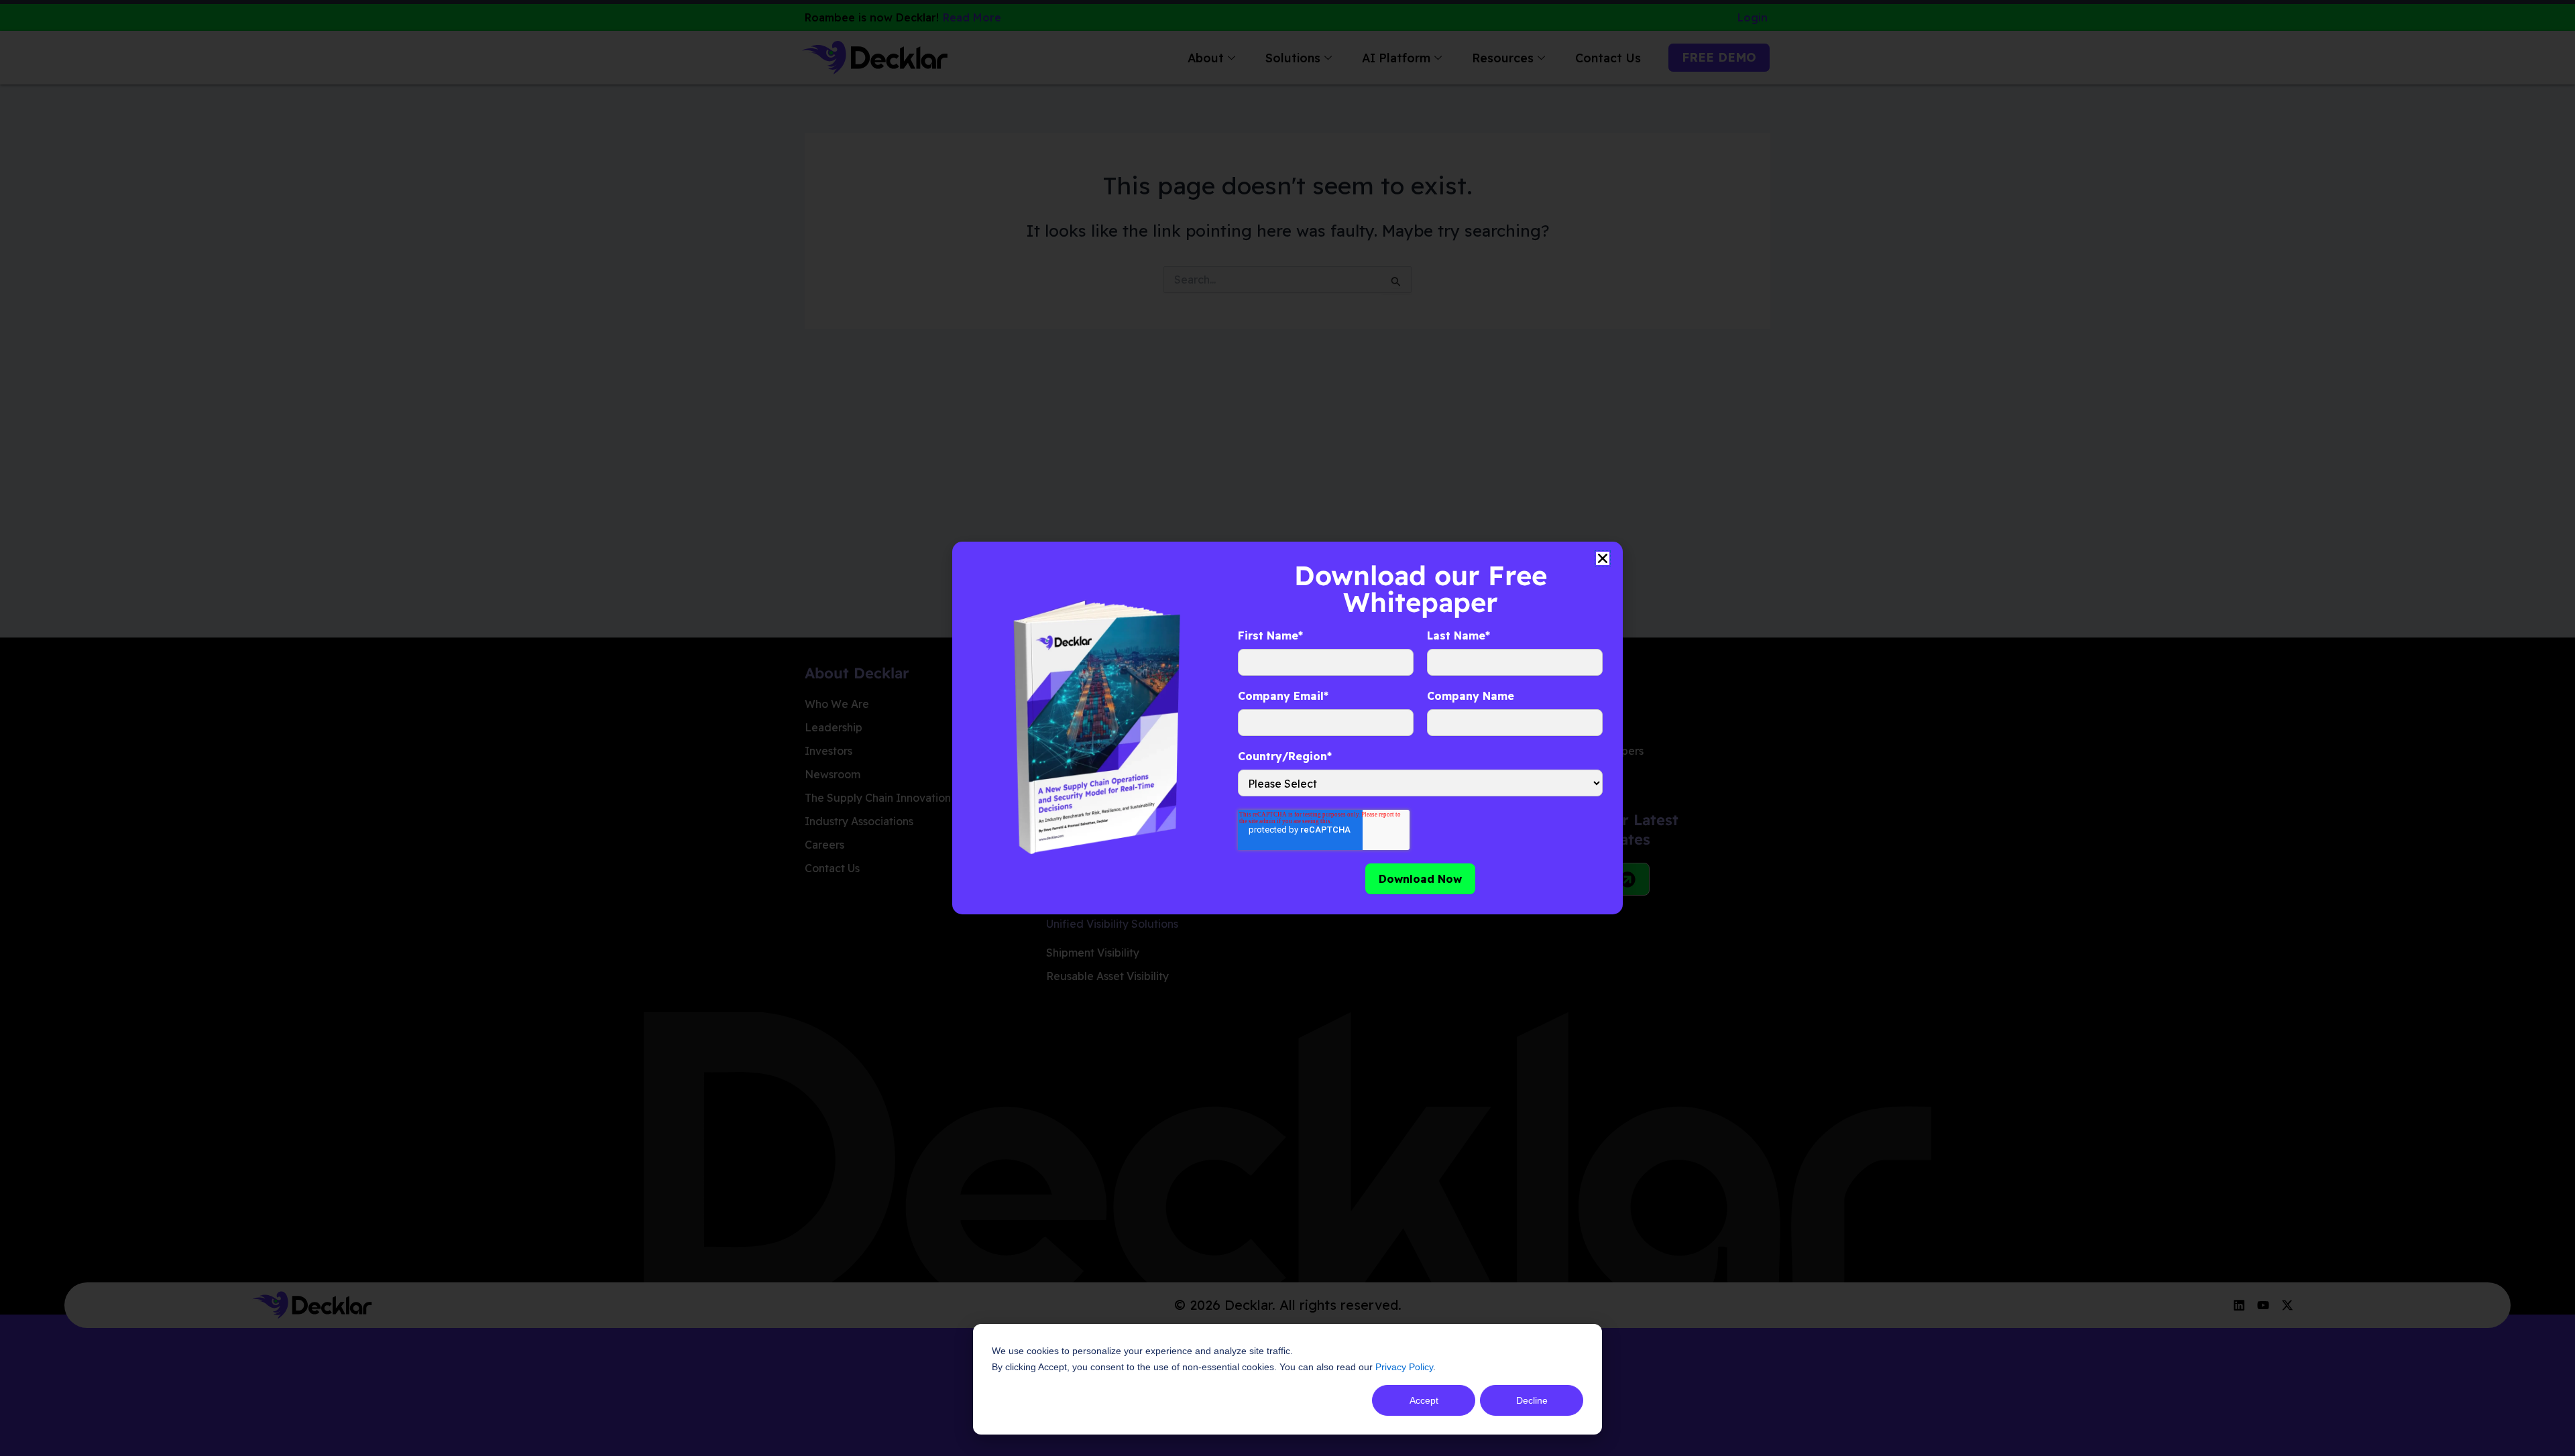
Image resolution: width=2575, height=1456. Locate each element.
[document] (1287, 728)
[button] (1603, 558)
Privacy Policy (1404, 1367)
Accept (1424, 1400)
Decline (1532, 1400)
